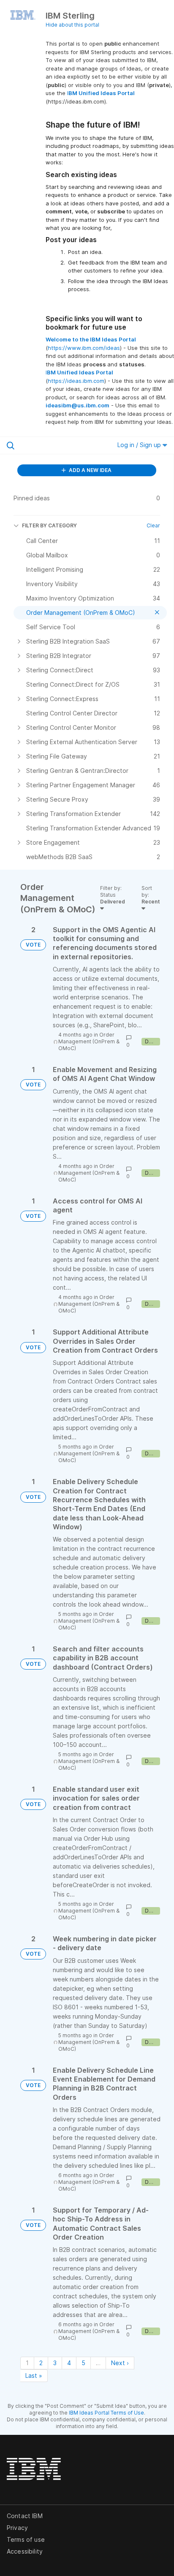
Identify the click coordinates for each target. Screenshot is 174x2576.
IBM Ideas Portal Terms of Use (106, 2413)
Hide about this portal (72, 25)
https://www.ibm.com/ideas (84, 348)
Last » (34, 2375)
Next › (120, 2363)
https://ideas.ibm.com (76, 381)
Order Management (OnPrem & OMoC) (89, 1041)
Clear (153, 525)
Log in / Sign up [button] (140, 445)
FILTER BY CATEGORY (49, 525)
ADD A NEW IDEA (90, 470)
